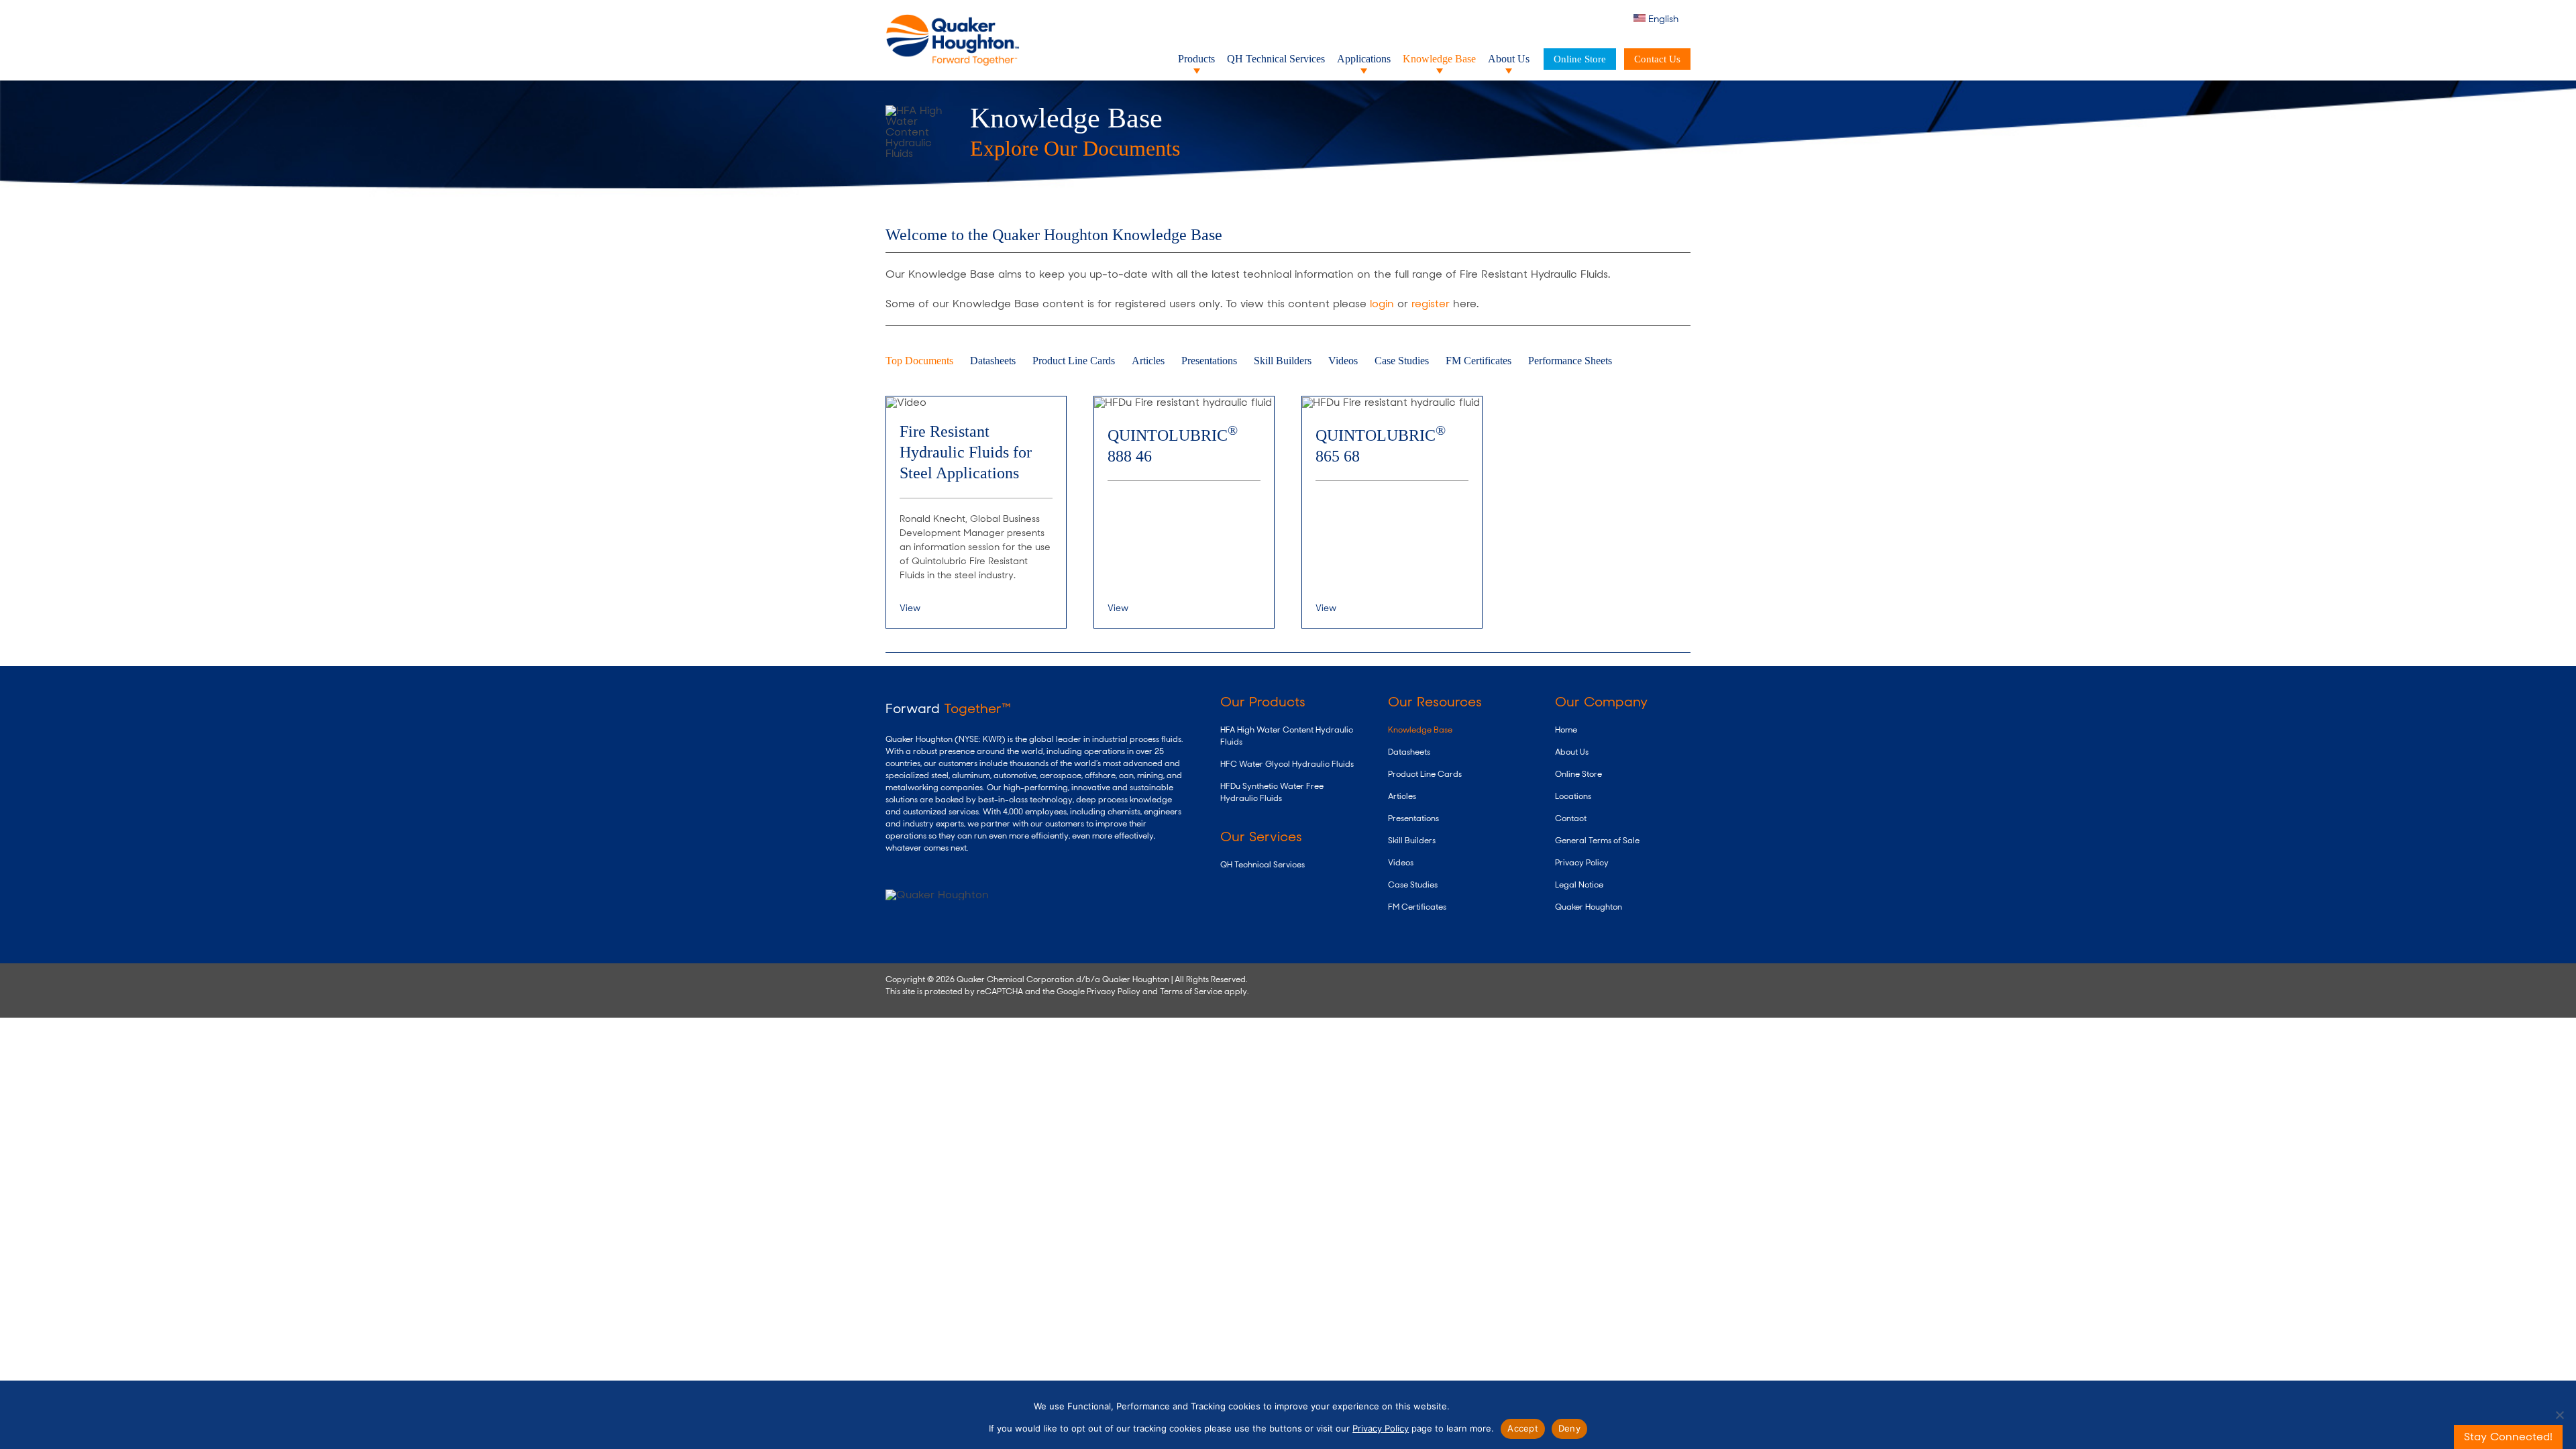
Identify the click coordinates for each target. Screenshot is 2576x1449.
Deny (1569, 1428)
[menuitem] (1662, 19)
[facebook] (1621, 978)
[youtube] (1600, 978)
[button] (1616, 19)
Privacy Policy (1114, 991)
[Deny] (2559, 1415)
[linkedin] (1579, 978)
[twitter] (1559, 978)
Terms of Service (1191, 991)
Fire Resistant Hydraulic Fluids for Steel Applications (966, 452)
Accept (1523, 1428)
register (1431, 304)
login (1382, 304)
